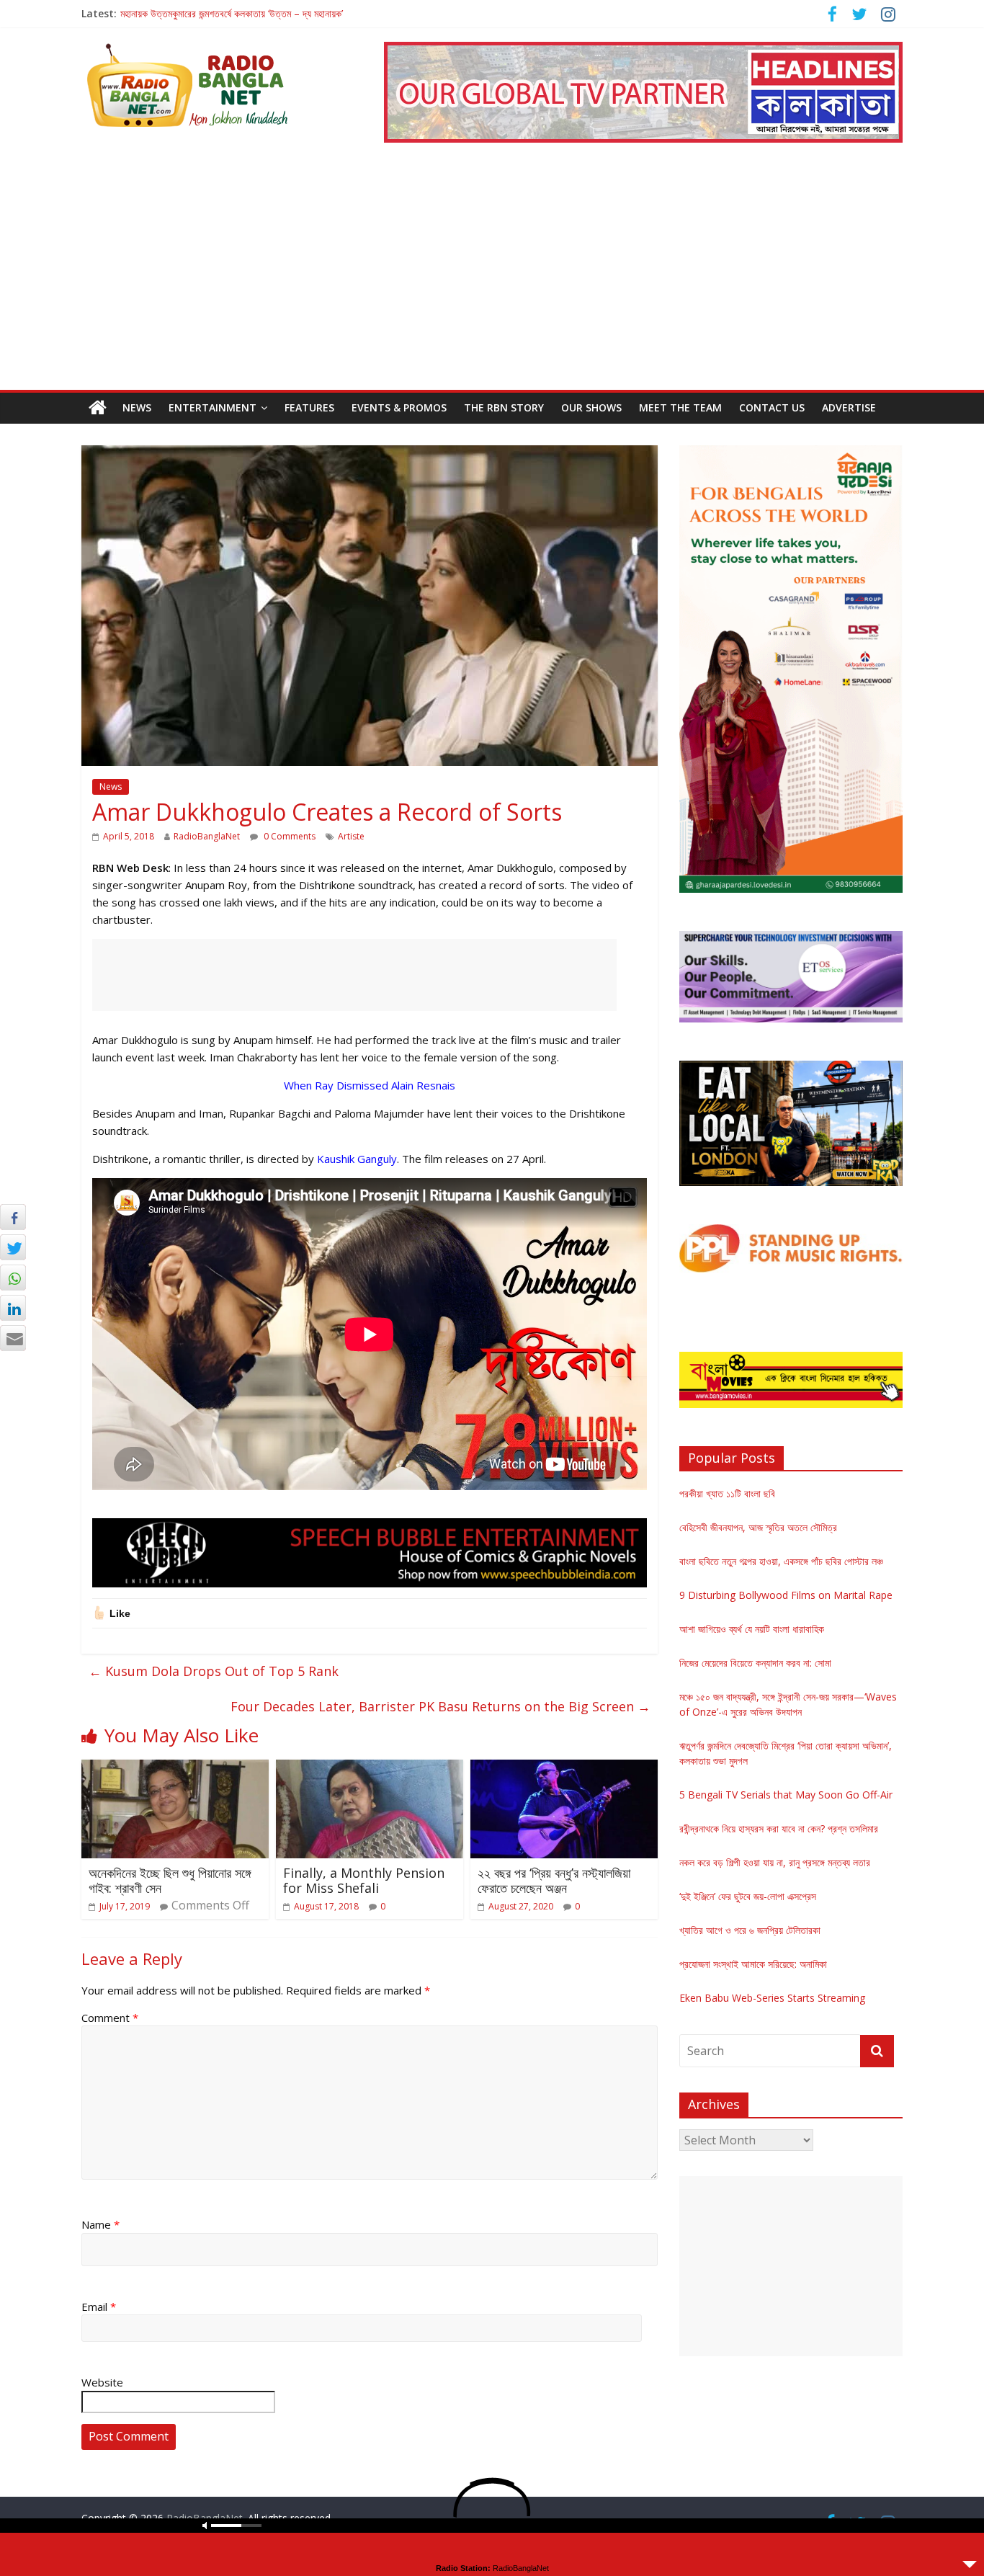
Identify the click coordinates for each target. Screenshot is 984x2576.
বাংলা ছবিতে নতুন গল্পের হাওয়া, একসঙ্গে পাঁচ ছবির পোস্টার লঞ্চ (781, 1561)
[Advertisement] (492, 282)
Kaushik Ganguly (357, 1159)
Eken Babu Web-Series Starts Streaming (772, 1998)
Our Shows (591, 407)
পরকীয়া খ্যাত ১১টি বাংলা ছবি (727, 1493)
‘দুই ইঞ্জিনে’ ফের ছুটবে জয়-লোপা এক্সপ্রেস (748, 1896)
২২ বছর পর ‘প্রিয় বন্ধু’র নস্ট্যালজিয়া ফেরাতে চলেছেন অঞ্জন (554, 1881)
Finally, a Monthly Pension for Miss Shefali (364, 1881)
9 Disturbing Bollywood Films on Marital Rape (786, 1595)
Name (100, 2224)
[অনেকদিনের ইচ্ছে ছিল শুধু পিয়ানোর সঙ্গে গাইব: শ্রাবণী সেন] (175, 1768)
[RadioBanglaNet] (98, 408)
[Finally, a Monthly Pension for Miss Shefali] (370, 1768)
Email (99, 2307)
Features (309, 407)
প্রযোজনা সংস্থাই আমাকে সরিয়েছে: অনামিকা (753, 1964)
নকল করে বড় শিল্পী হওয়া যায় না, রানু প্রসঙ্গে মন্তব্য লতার (775, 1862)
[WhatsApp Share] (13, 1278)
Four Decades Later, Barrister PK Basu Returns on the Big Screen (440, 1706)
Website (102, 2382)
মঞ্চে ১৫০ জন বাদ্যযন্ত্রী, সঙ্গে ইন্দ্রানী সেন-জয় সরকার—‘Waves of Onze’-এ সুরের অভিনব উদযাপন (292, 13)
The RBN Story (504, 407)
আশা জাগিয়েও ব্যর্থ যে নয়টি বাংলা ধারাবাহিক (752, 1629)
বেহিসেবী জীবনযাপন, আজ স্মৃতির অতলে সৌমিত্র (758, 1527)
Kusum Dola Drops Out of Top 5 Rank (214, 1671)
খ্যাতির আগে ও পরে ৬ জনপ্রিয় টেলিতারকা (750, 1930)
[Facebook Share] (13, 1217)
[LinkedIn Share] (13, 1308)
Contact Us (772, 407)
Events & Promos (399, 407)
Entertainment (213, 407)
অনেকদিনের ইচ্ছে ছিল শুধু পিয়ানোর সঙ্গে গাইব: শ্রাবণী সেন (170, 1881)
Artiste (351, 836)
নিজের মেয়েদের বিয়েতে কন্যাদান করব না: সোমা (755, 1663)
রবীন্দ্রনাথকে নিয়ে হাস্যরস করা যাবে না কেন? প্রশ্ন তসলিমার (779, 1828)
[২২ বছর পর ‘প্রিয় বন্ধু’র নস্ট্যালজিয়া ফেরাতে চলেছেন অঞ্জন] (564, 1768)
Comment (110, 2018)
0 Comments (289, 836)
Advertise (849, 407)
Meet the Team (680, 407)
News (137, 407)
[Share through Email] (13, 1338)
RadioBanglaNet (207, 836)
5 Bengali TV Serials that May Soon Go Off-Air (786, 1795)
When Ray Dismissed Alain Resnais (370, 1085)
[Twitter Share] (13, 1247)
